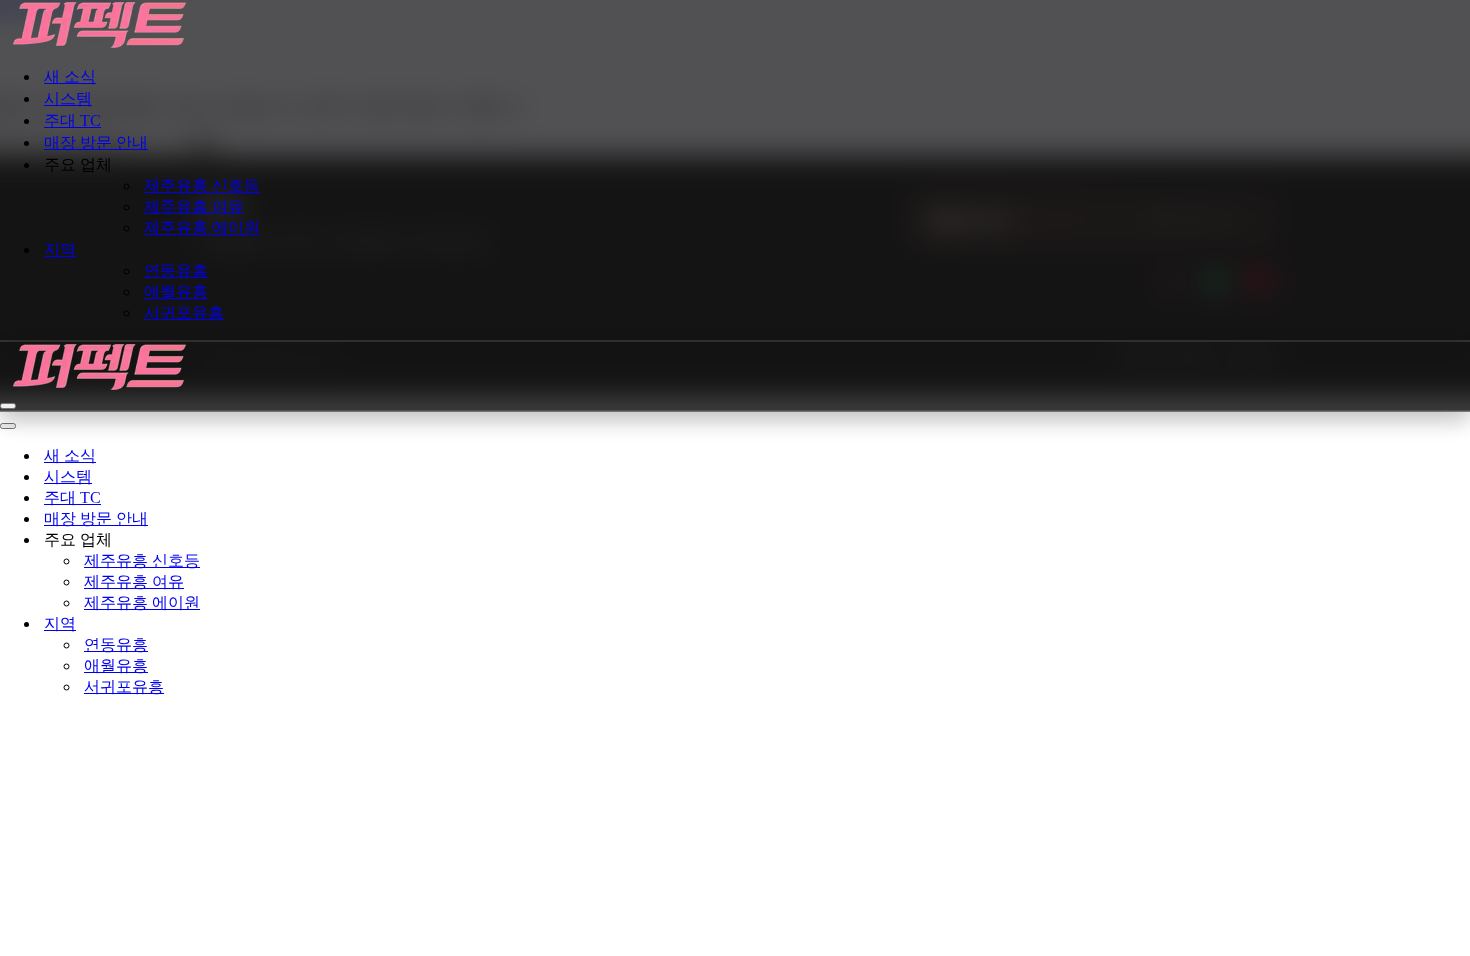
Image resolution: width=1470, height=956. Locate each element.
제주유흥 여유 (194, 206)
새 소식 (70, 76)
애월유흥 (176, 291)
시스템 (68, 98)
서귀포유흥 (184, 312)
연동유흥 (176, 270)
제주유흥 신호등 (202, 185)
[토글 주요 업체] (350, 540)
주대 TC (72, 120)
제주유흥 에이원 (202, 227)
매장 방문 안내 (96, 142)
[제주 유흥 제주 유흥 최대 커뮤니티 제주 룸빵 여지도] (735, 25)
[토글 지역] (350, 624)
